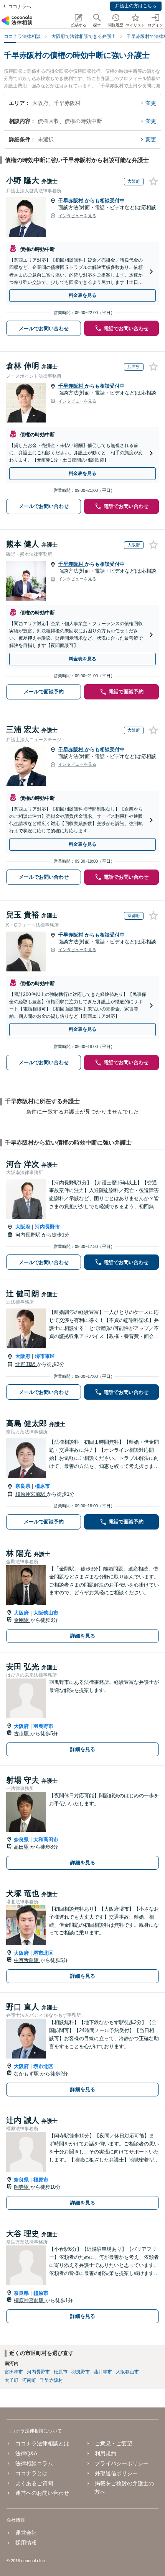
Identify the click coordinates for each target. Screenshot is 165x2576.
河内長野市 (47, 1227)
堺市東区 (45, 1356)
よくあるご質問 (34, 2483)
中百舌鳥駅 (27, 1960)
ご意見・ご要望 (114, 2443)
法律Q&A (26, 2453)
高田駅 (22, 1847)
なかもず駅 (27, 2074)
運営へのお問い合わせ (42, 2493)
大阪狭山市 (46, 1613)
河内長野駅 (29, 1235)
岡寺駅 (22, 2187)
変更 (151, 103)
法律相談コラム (34, 2463)
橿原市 (42, 1486)
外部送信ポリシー (116, 2473)
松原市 (61, 2372)
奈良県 (23, 1486)
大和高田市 (46, 1840)
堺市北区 (43, 1953)
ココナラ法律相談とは (42, 2443)
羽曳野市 (43, 1726)
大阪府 (23, 1227)
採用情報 (26, 2543)
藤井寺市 (103, 2372)
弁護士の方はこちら (136, 6)
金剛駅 (22, 1620)
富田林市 (14, 2372)
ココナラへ (20, 7)
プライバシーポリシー (122, 2463)
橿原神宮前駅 (31, 1494)
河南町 (29, 2380)
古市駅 (22, 1733)
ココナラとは (31, 2473)
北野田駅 (26, 1364)
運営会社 (26, 2533)
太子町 (12, 2380)
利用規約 (106, 2453)
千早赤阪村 (72, 201)
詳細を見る (83, 1636)
